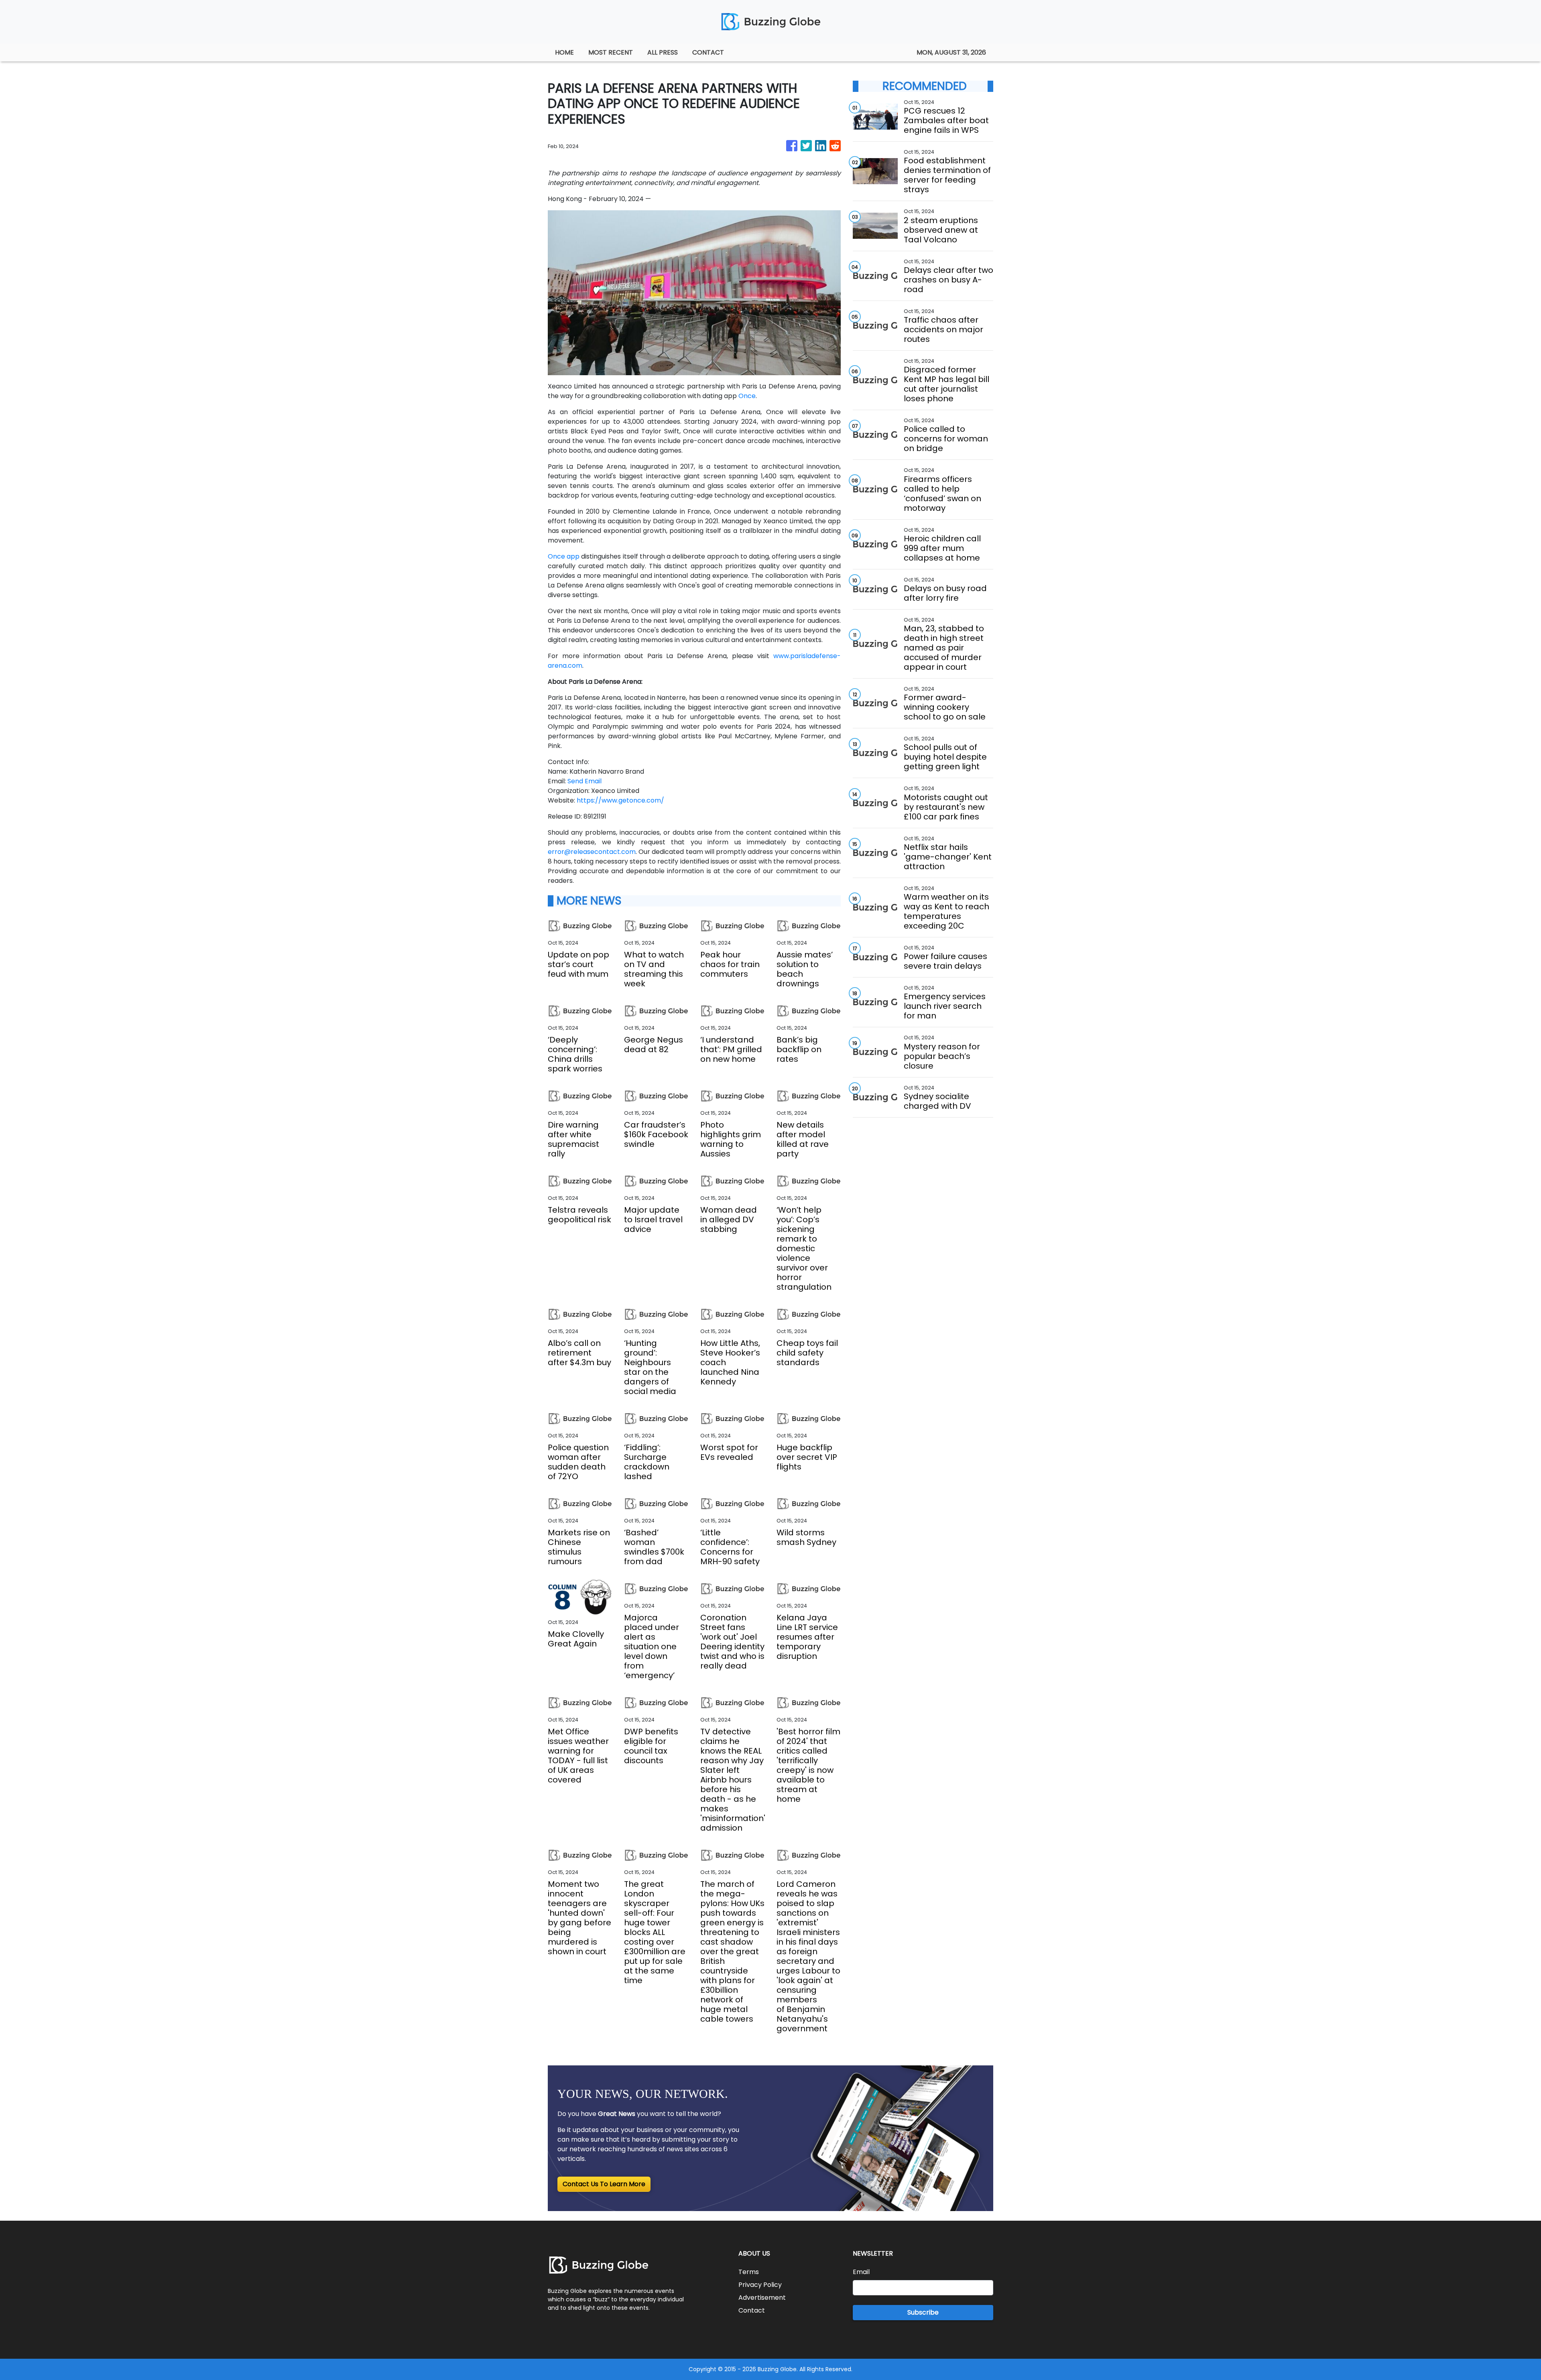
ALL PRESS (663, 52)
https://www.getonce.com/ (620, 800)
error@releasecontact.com (592, 852)
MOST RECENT (611, 52)
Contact (752, 2310)
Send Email (584, 781)
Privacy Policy (760, 2285)
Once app (564, 556)
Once (747, 396)
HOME (564, 52)
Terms (749, 2272)
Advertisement (762, 2298)
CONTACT (708, 52)
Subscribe (923, 2312)
